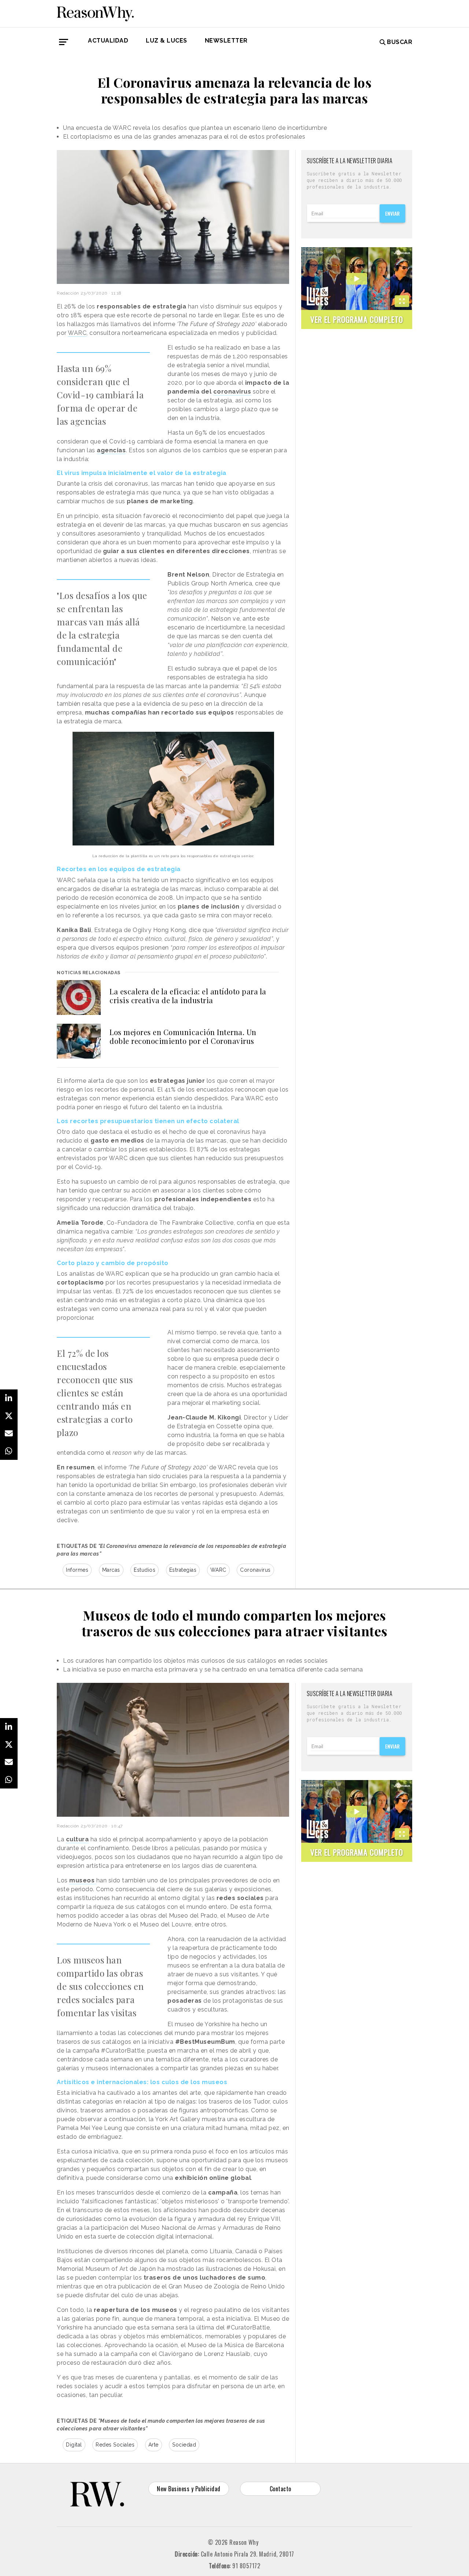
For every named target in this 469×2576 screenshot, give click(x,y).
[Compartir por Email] (9, 1433)
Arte (154, 2445)
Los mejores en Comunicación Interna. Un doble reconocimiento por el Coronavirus (183, 1036)
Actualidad (108, 41)
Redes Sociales (115, 2445)
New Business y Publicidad (189, 2489)
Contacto (280, 2489)
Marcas (111, 1570)
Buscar (400, 42)
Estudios (145, 1570)
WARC (77, 333)
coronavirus (232, 392)
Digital (74, 2445)
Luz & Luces (167, 41)
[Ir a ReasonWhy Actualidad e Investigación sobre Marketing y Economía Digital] (95, 12)
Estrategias (183, 1570)
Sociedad (184, 2445)
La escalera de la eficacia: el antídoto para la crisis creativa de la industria (188, 996)
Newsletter (226, 41)
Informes (77, 1570)
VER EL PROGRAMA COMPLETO (357, 319)
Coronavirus (255, 1570)
